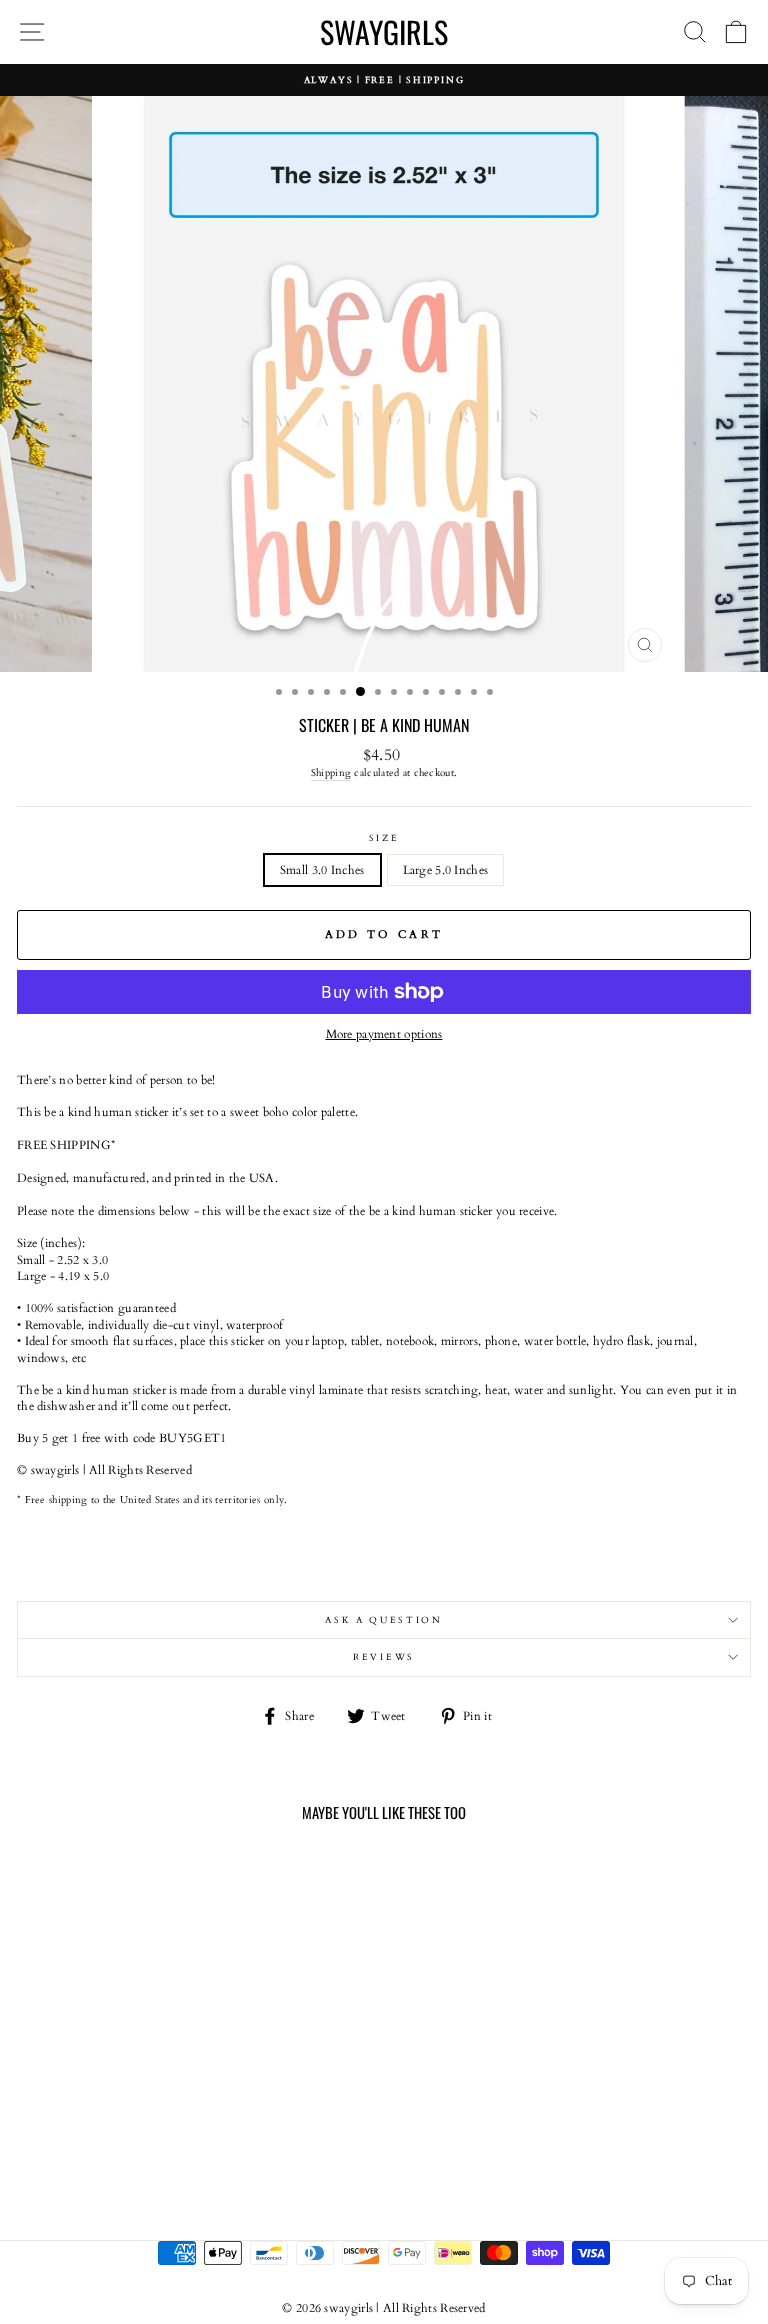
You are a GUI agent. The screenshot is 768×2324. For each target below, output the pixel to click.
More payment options (384, 1034)
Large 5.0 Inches (446, 870)
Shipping (331, 773)
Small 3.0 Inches (322, 870)
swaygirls (384, 31)
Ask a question (384, 1620)
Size (384, 838)
